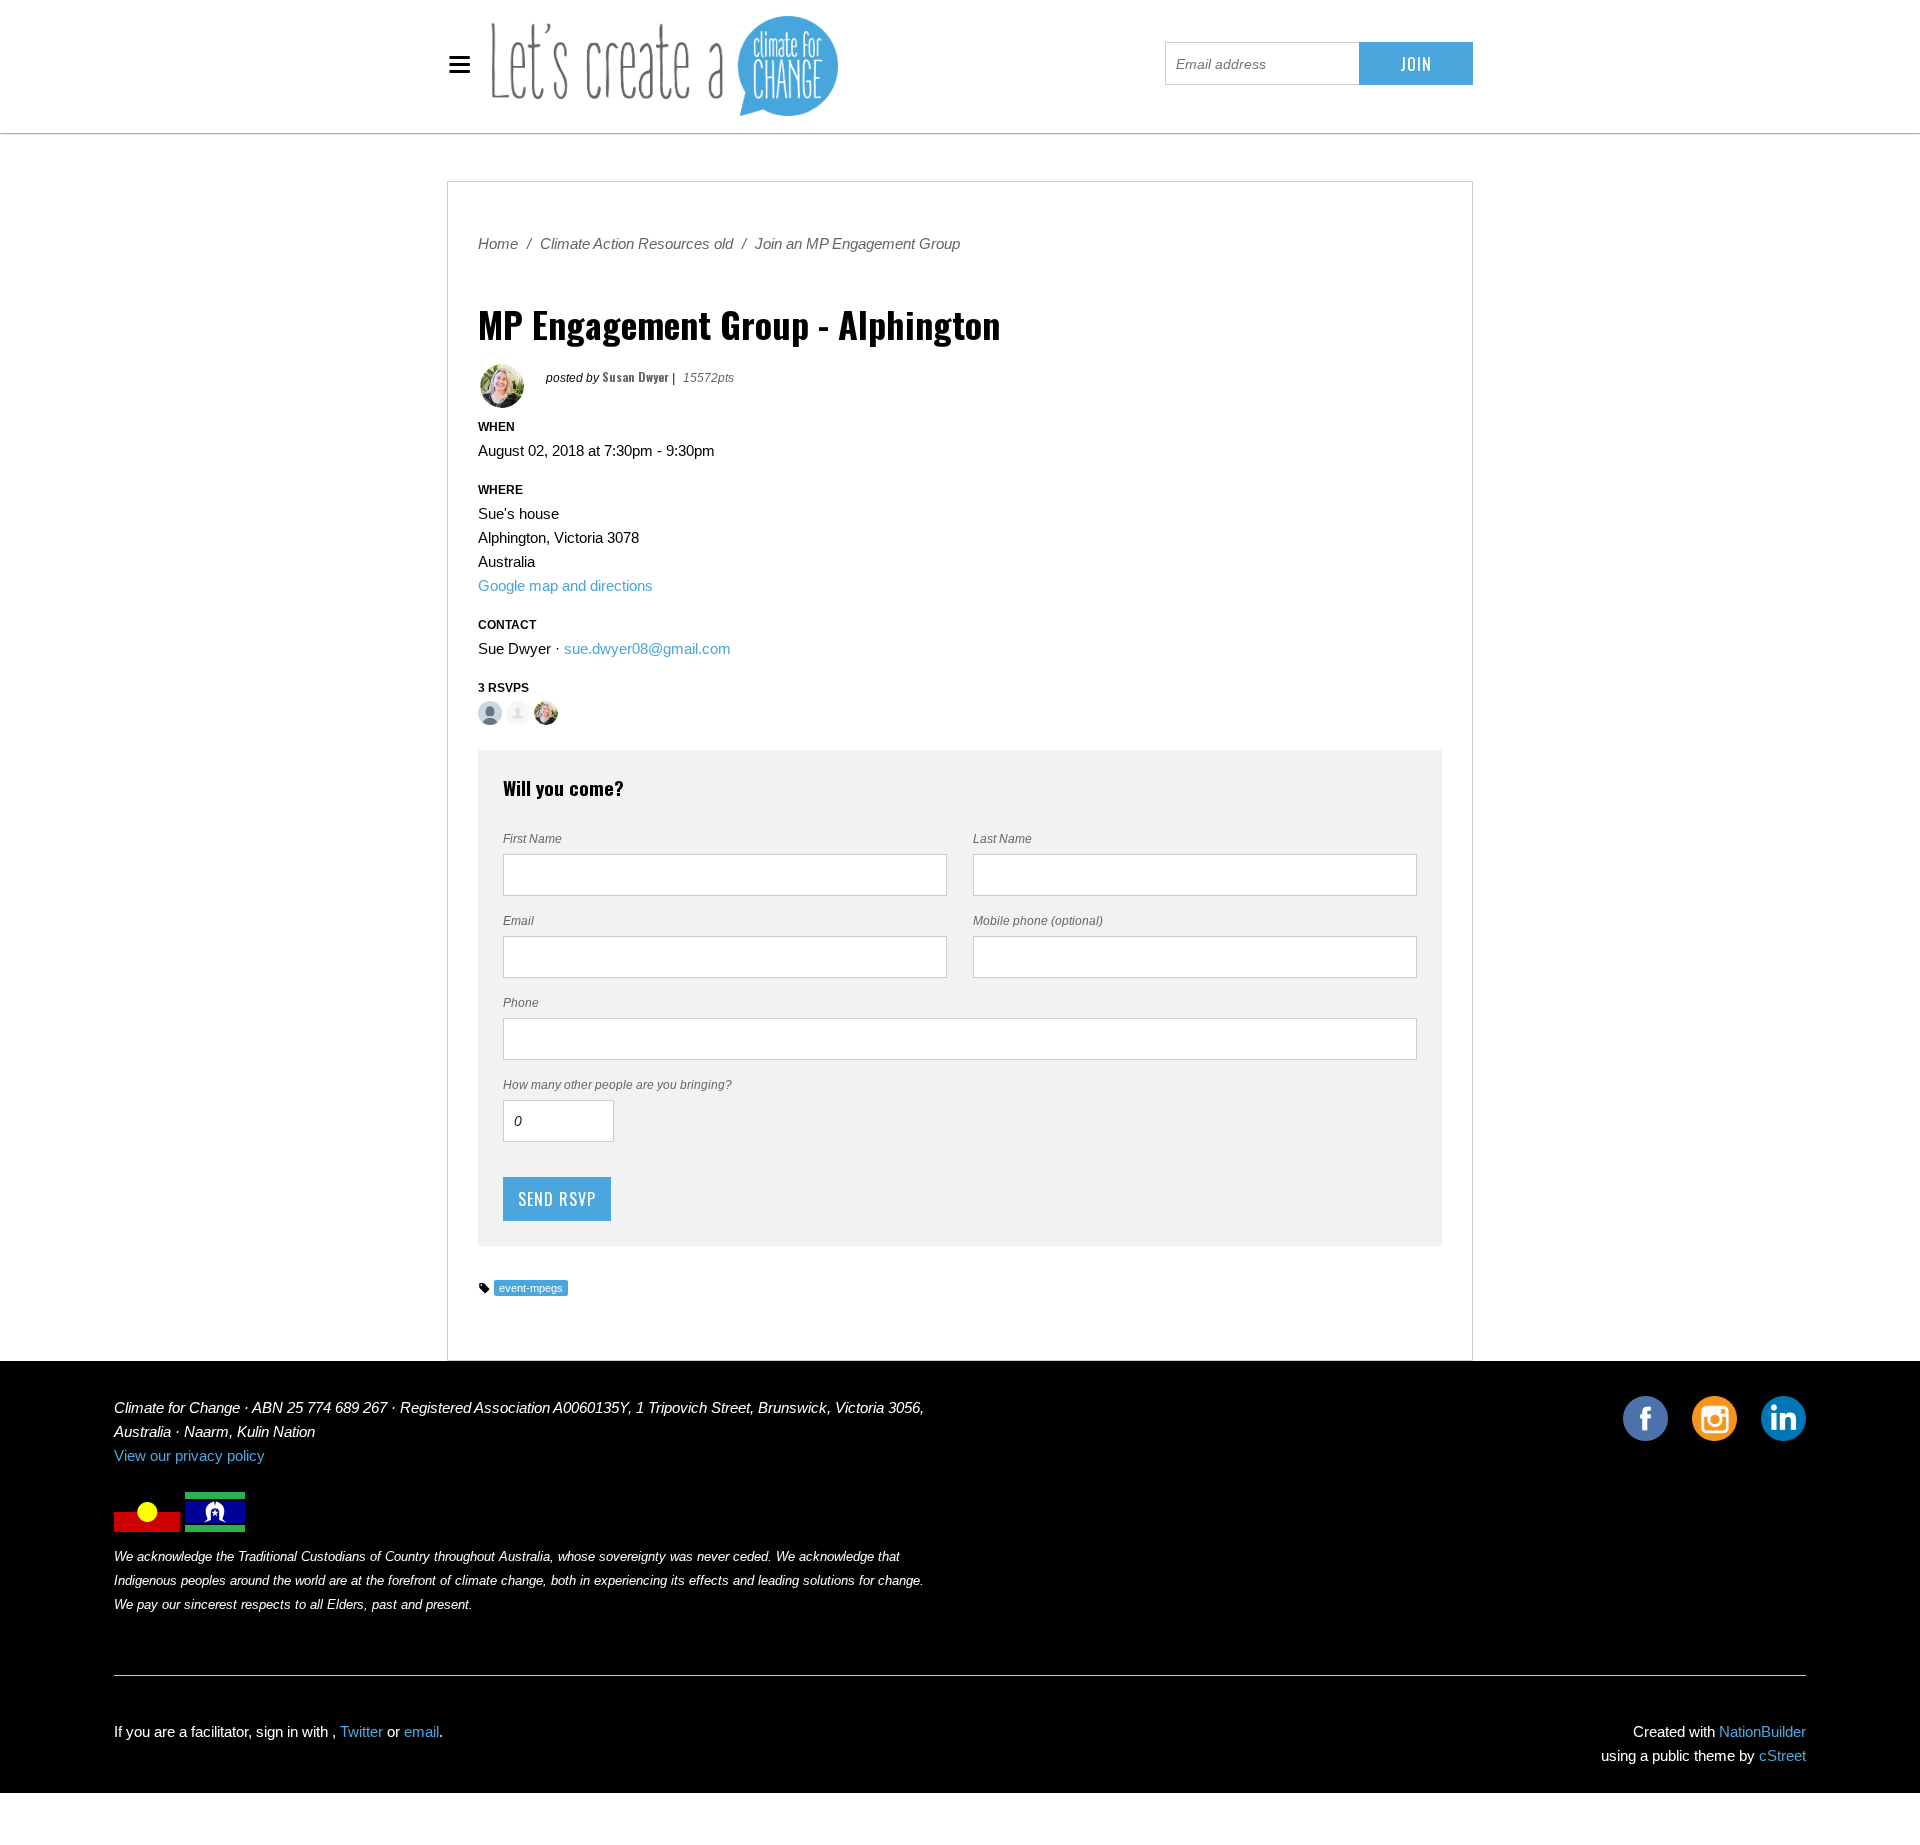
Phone (521, 1003)
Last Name (1002, 839)
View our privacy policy (189, 1456)
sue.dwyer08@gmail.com (647, 649)
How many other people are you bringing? (617, 1085)
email (421, 1732)
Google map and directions (565, 586)
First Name (532, 839)
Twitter (361, 1732)
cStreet (1782, 1756)
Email (518, 921)
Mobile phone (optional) (1038, 921)
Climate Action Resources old (636, 244)
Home (498, 244)
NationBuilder (1762, 1732)
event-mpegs (531, 1288)
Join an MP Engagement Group (857, 244)
